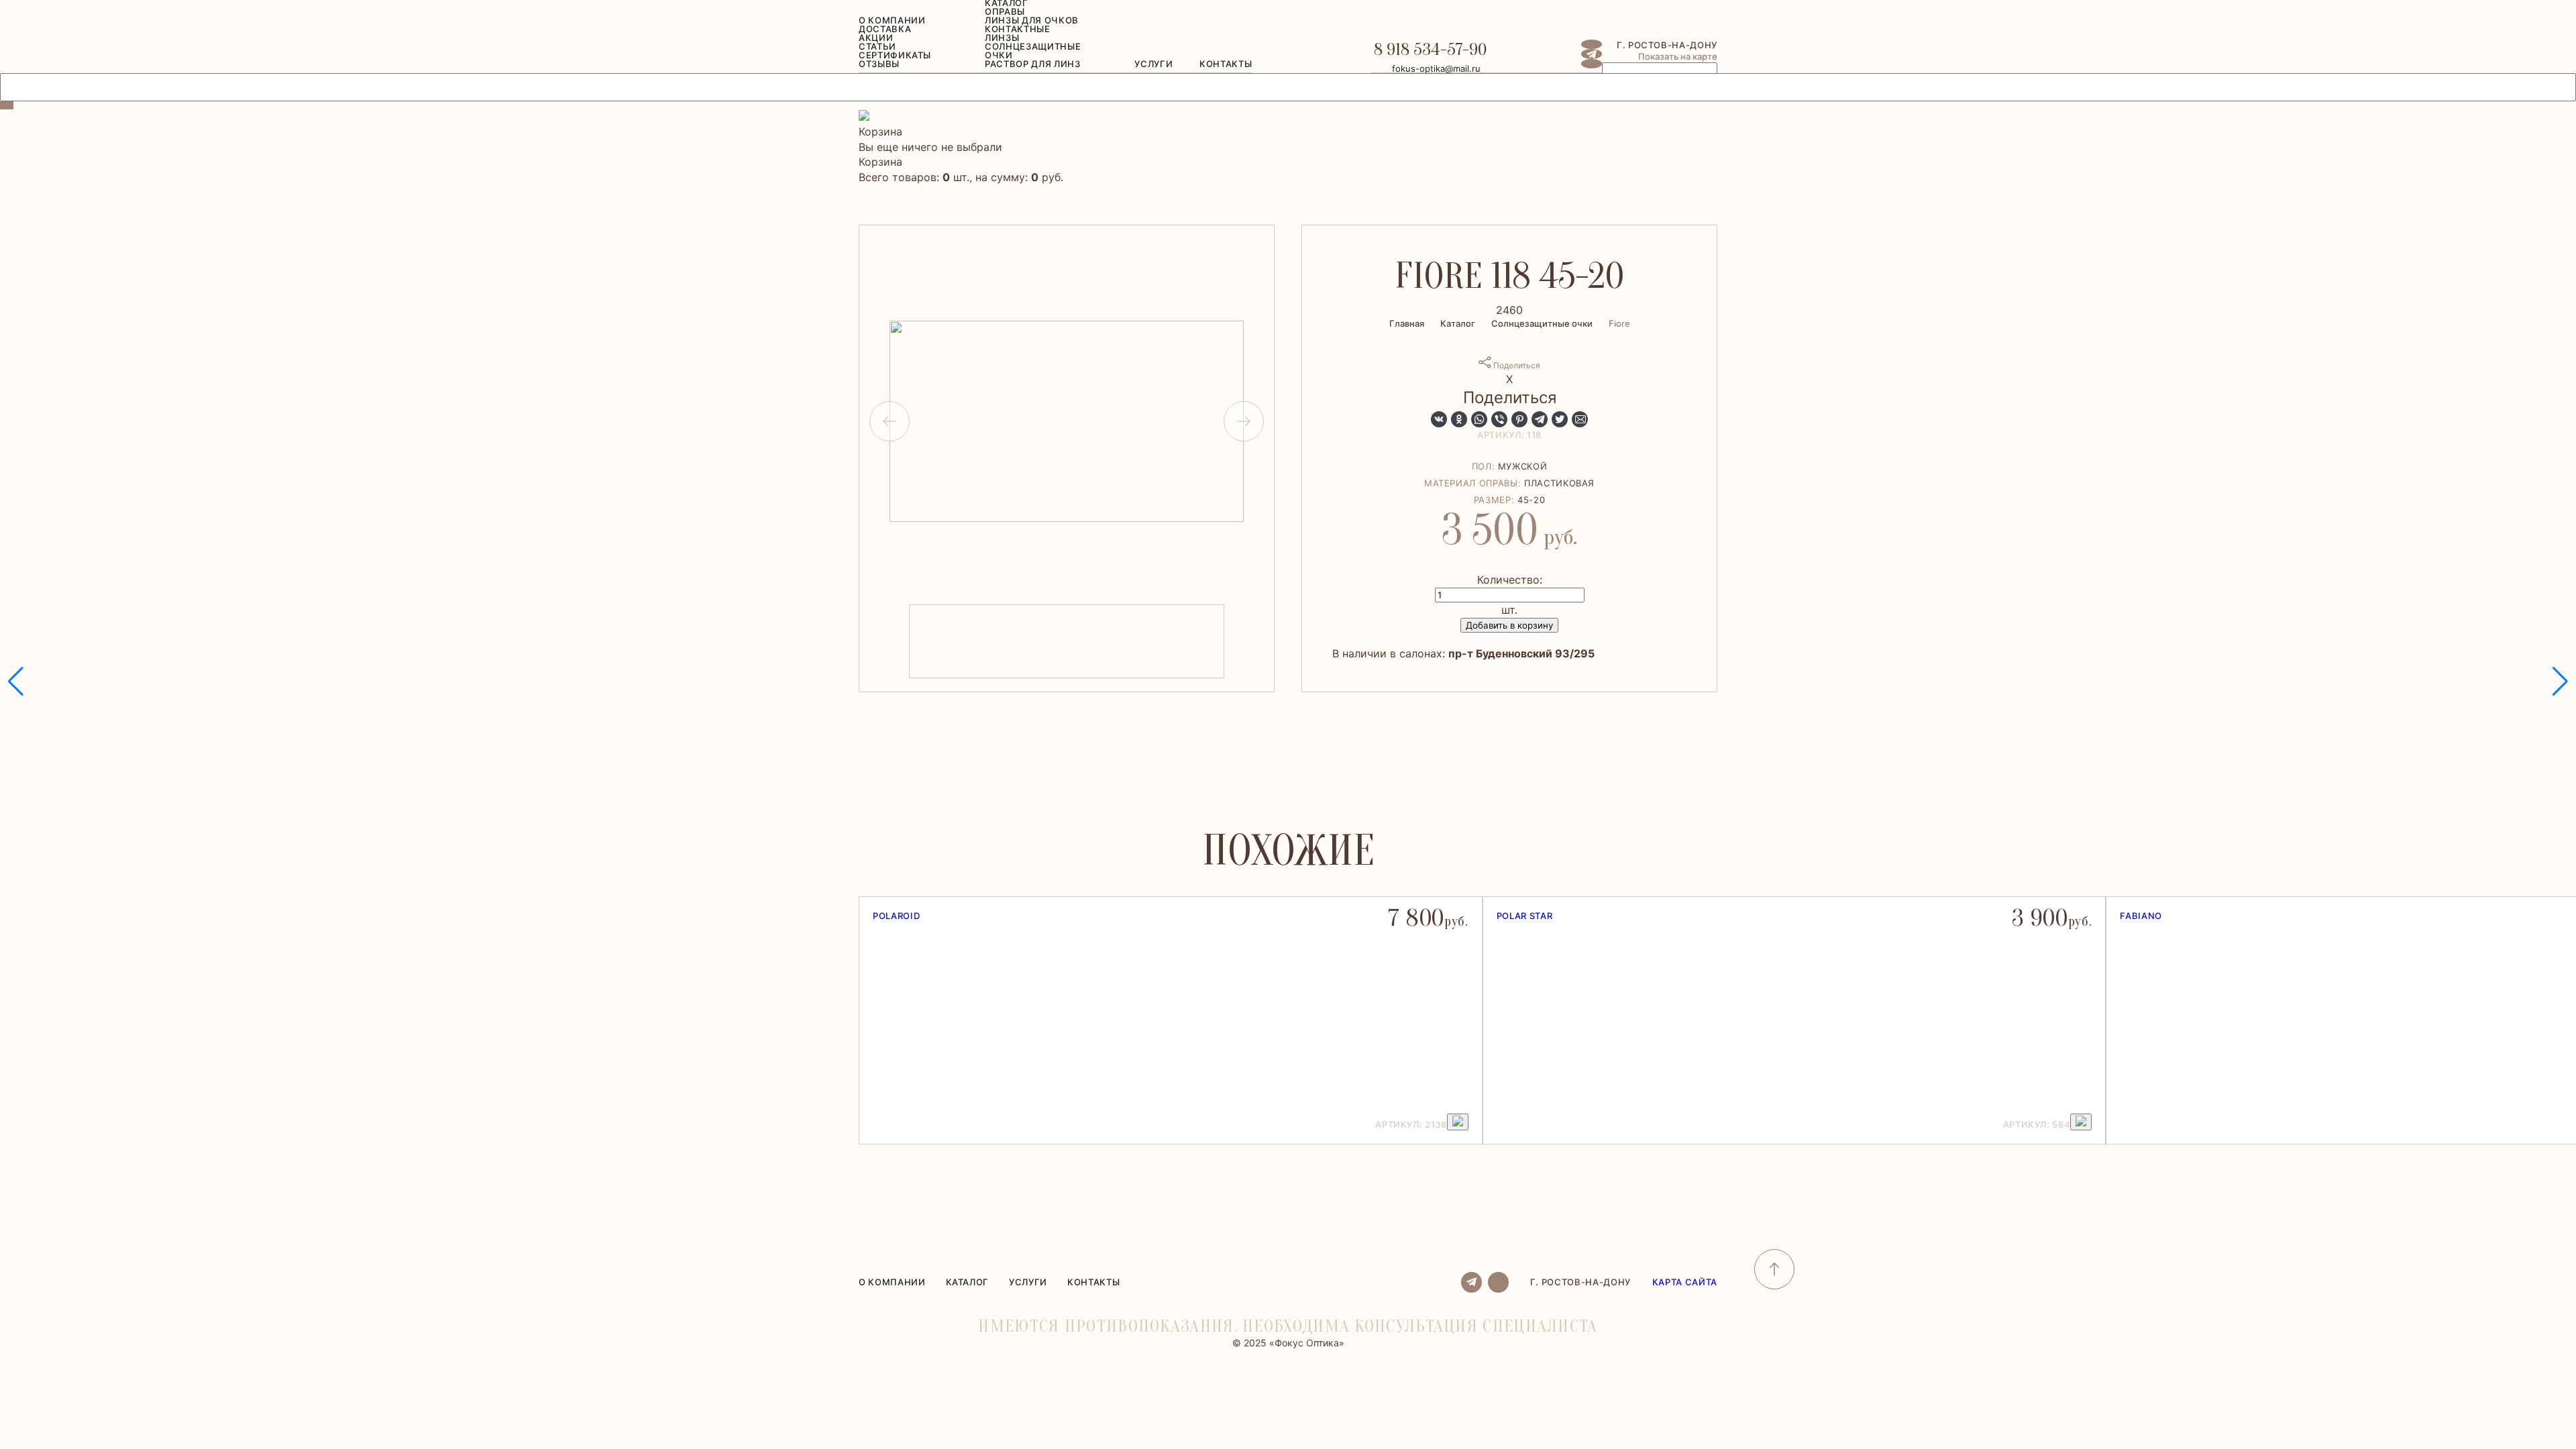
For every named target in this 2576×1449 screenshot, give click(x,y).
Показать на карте (1678, 56)
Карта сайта (1685, 1282)
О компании (892, 20)
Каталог (1458, 323)
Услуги (1153, 64)
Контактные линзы (1018, 33)
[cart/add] (1458, 1122)
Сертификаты (895, 55)
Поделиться (1516, 365)
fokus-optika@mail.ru (1436, 68)
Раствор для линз (1032, 64)
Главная (1407, 323)
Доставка (885, 29)
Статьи (877, 46)
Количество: (1510, 580)
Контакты (1226, 64)
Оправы (1005, 11)
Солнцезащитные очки (1033, 51)
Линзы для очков (1032, 20)
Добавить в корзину (1509, 625)
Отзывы (879, 64)
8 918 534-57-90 (1430, 50)
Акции (876, 38)
